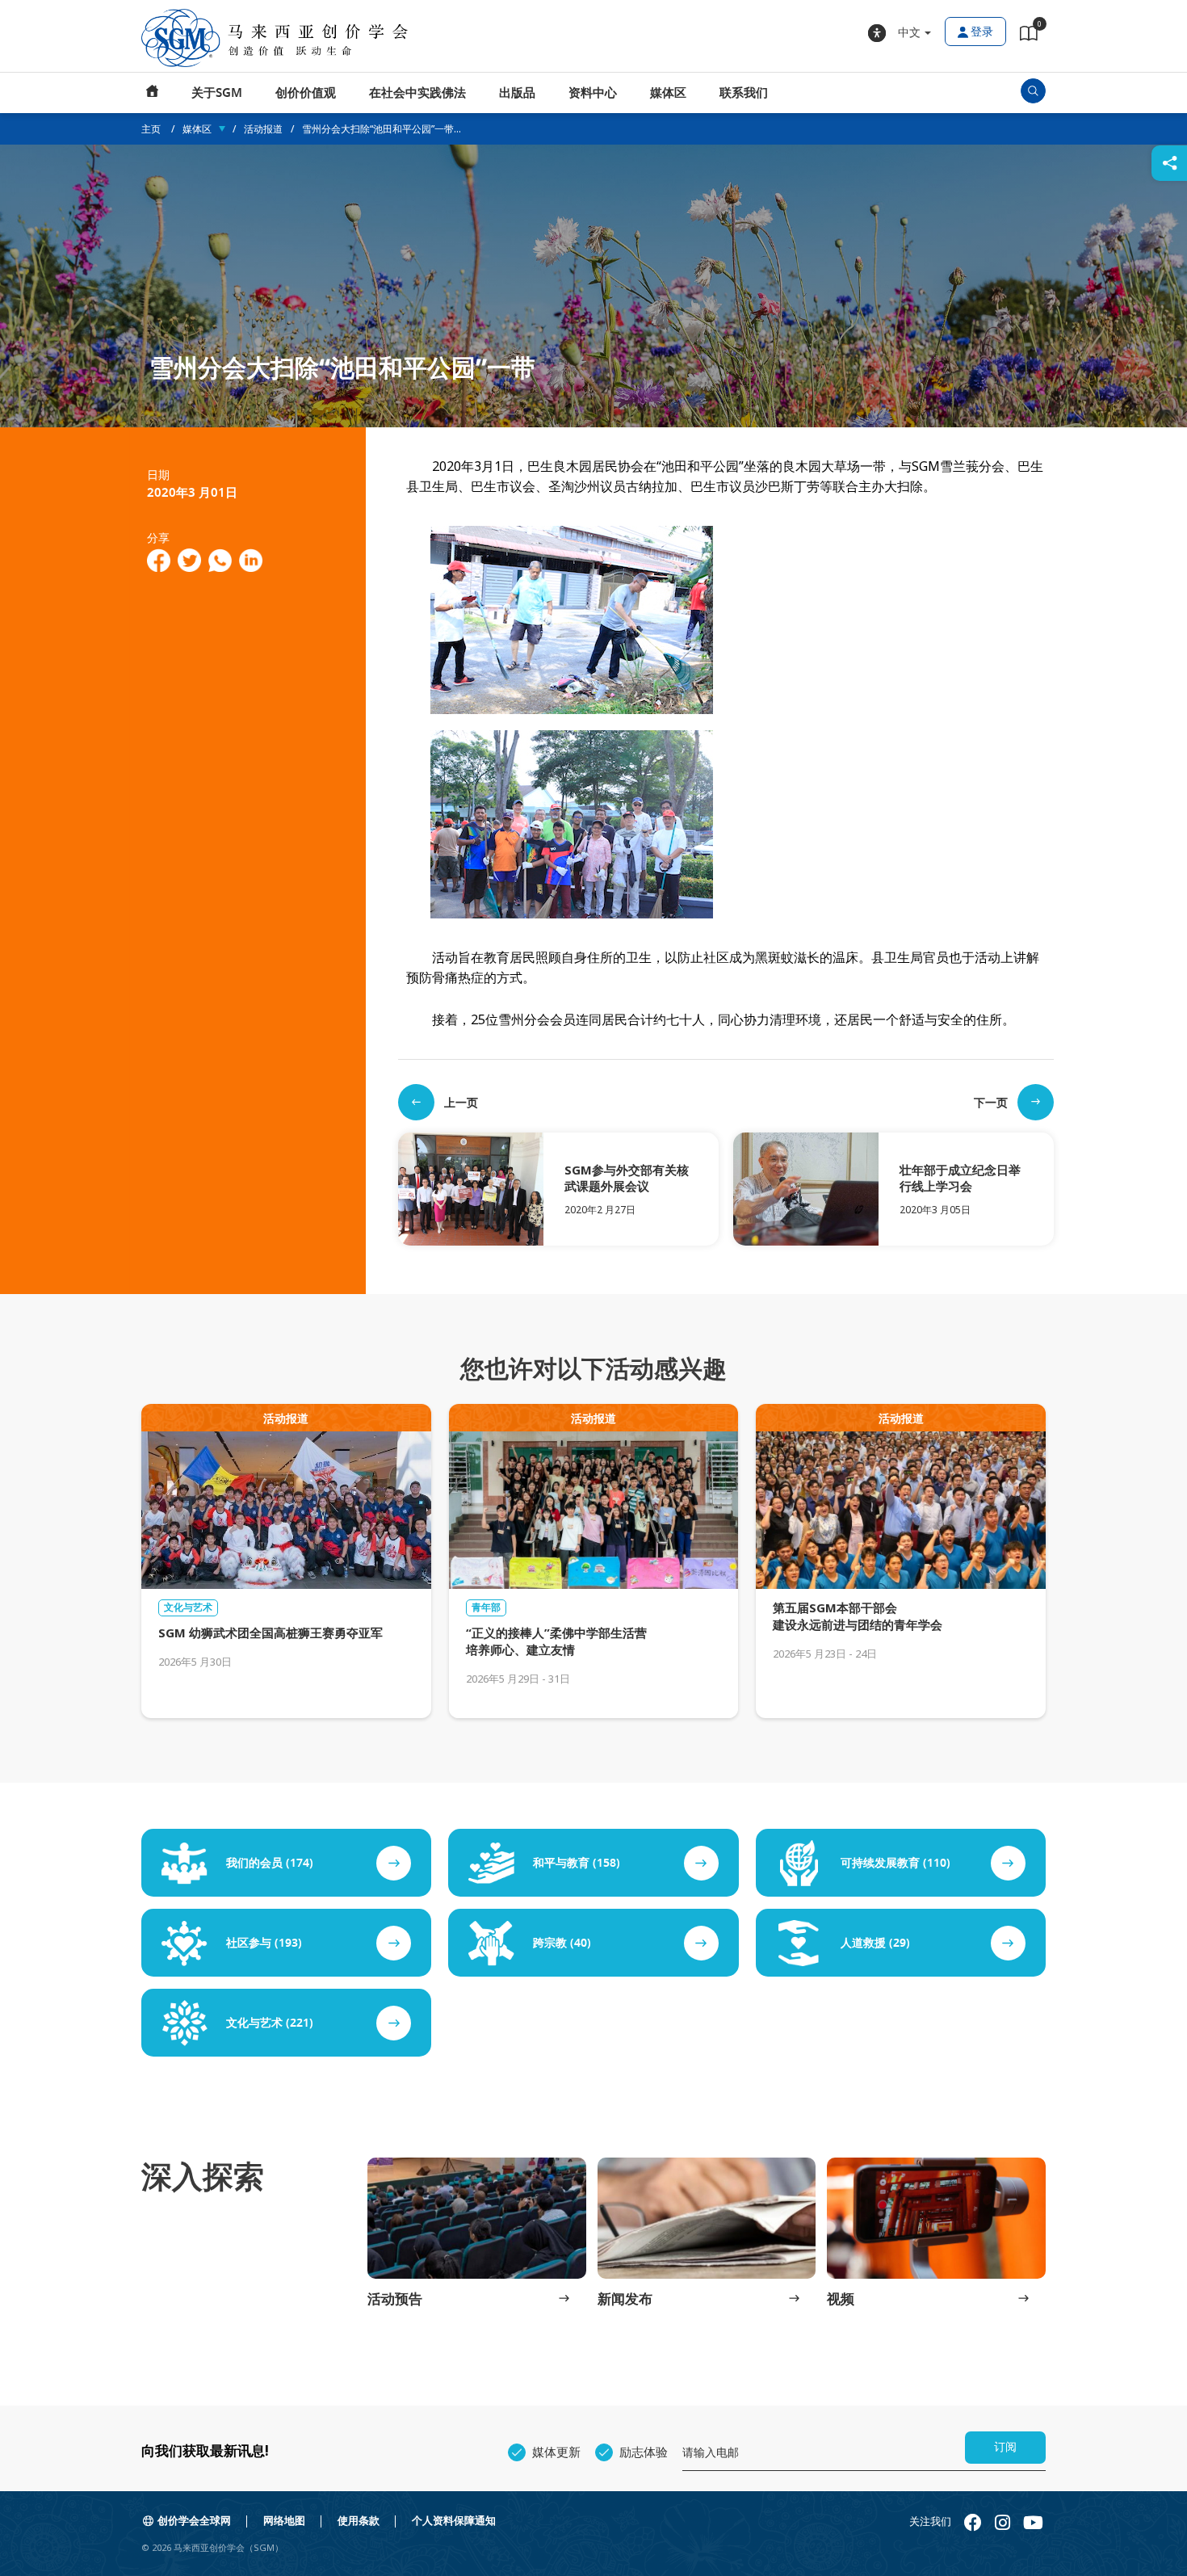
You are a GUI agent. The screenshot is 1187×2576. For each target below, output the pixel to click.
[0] (1029, 36)
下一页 (991, 1102)
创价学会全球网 (194, 2521)
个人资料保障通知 (454, 2521)
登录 (982, 32)
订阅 (1005, 2447)
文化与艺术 (188, 1607)
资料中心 (593, 93)
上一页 (461, 1102)
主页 (153, 93)
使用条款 (359, 2521)
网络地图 (284, 2521)
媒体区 (668, 93)
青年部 (486, 1607)
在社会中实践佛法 (417, 93)
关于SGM (217, 93)
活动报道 (263, 129)
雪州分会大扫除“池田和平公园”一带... (382, 129)
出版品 (517, 93)
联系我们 (744, 93)
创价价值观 (306, 93)
